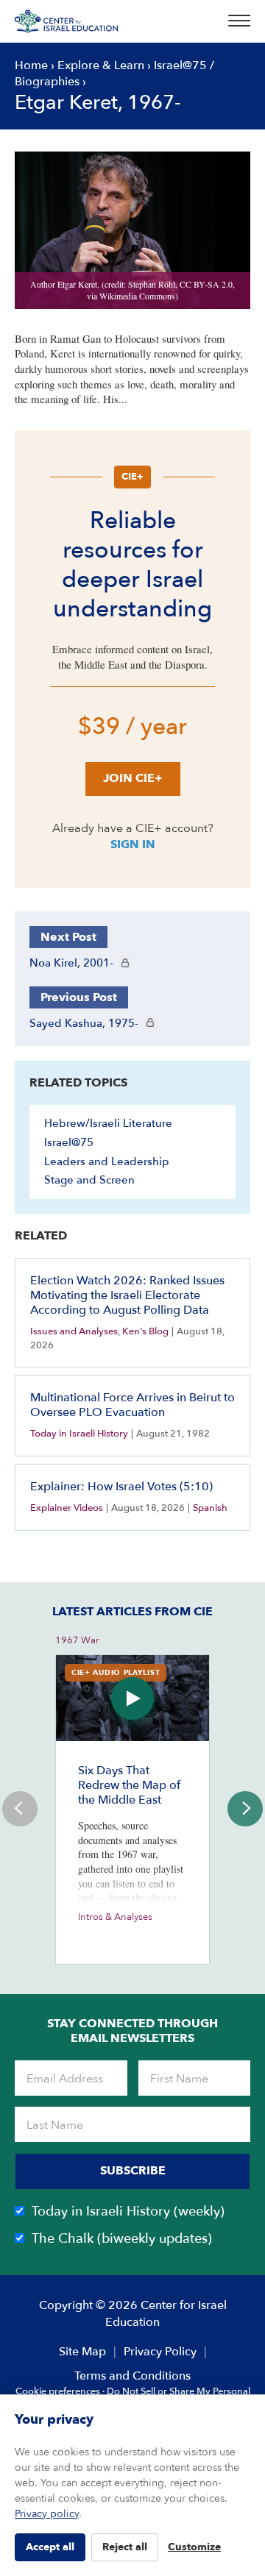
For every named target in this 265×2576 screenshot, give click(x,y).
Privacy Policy (160, 2352)
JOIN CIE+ (133, 778)
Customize (194, 2547)
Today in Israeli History (79, 1434)
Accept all (50, 2547)
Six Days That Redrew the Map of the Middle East (129, 1785)
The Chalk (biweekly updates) (122, 2239)
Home (31, 65)
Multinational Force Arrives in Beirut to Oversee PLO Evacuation (132, 1405)
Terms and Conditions (132, 2376)
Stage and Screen (89, 1180)
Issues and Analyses (74, 1331)
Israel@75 (180, 65)
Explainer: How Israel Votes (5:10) (121, 1487)
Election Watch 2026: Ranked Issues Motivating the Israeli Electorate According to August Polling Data (127, 1295)
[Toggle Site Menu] (235, 21)
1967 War (77, 1640)
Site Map (82, 2352)
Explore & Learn (101, 65)
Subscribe (133, 2171)
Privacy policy (47, 2514)
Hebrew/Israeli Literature (108, 1123)
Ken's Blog (145, 1331)
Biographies (47, 82)
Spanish (210, 1508)
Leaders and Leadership (107, 1161)
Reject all (125, 2547)
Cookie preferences (58, 2391)
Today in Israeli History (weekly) (128, 2212)
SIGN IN (133, 844)
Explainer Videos (67, 1508)
